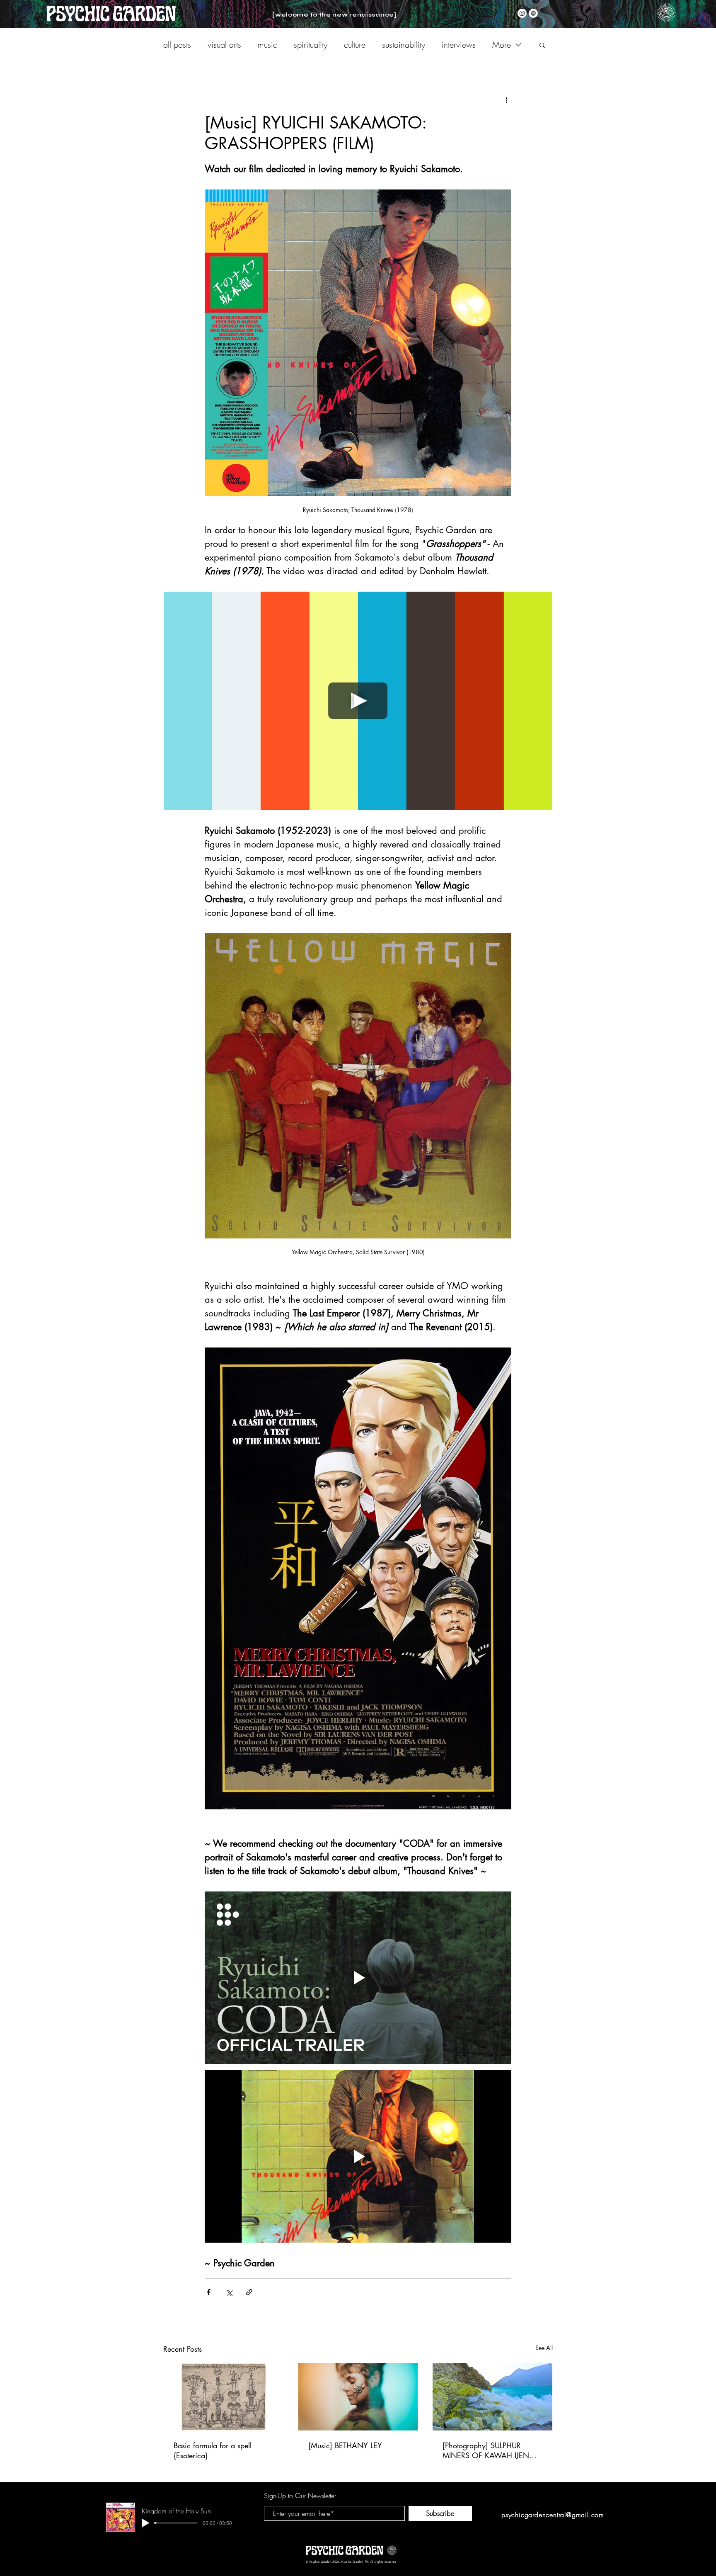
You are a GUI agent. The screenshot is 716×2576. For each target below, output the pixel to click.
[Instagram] (522, 13)
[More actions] (506, 100)
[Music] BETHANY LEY (345, 2445)
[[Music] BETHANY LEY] (358, 2397)
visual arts (224, 45)
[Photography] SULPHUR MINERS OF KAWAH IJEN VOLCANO (486, 2450)
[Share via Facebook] (209, 2292)
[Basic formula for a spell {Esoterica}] (224, 2397)
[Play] (145, 2523)
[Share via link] (249, 2292)
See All (544, 2348)
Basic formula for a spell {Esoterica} (213, 2450)
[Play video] (358, 701)
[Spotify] (533, 13)
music (267, 45)
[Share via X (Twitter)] (229, 2292)
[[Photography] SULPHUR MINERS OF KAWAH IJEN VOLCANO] (492, 2397)
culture (355, 45)
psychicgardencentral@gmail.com (553, 2515)
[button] (666, 13)
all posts (177, 45)
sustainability (404, 45)
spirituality (311, 45)
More (502, 45)
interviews (459, 45)
